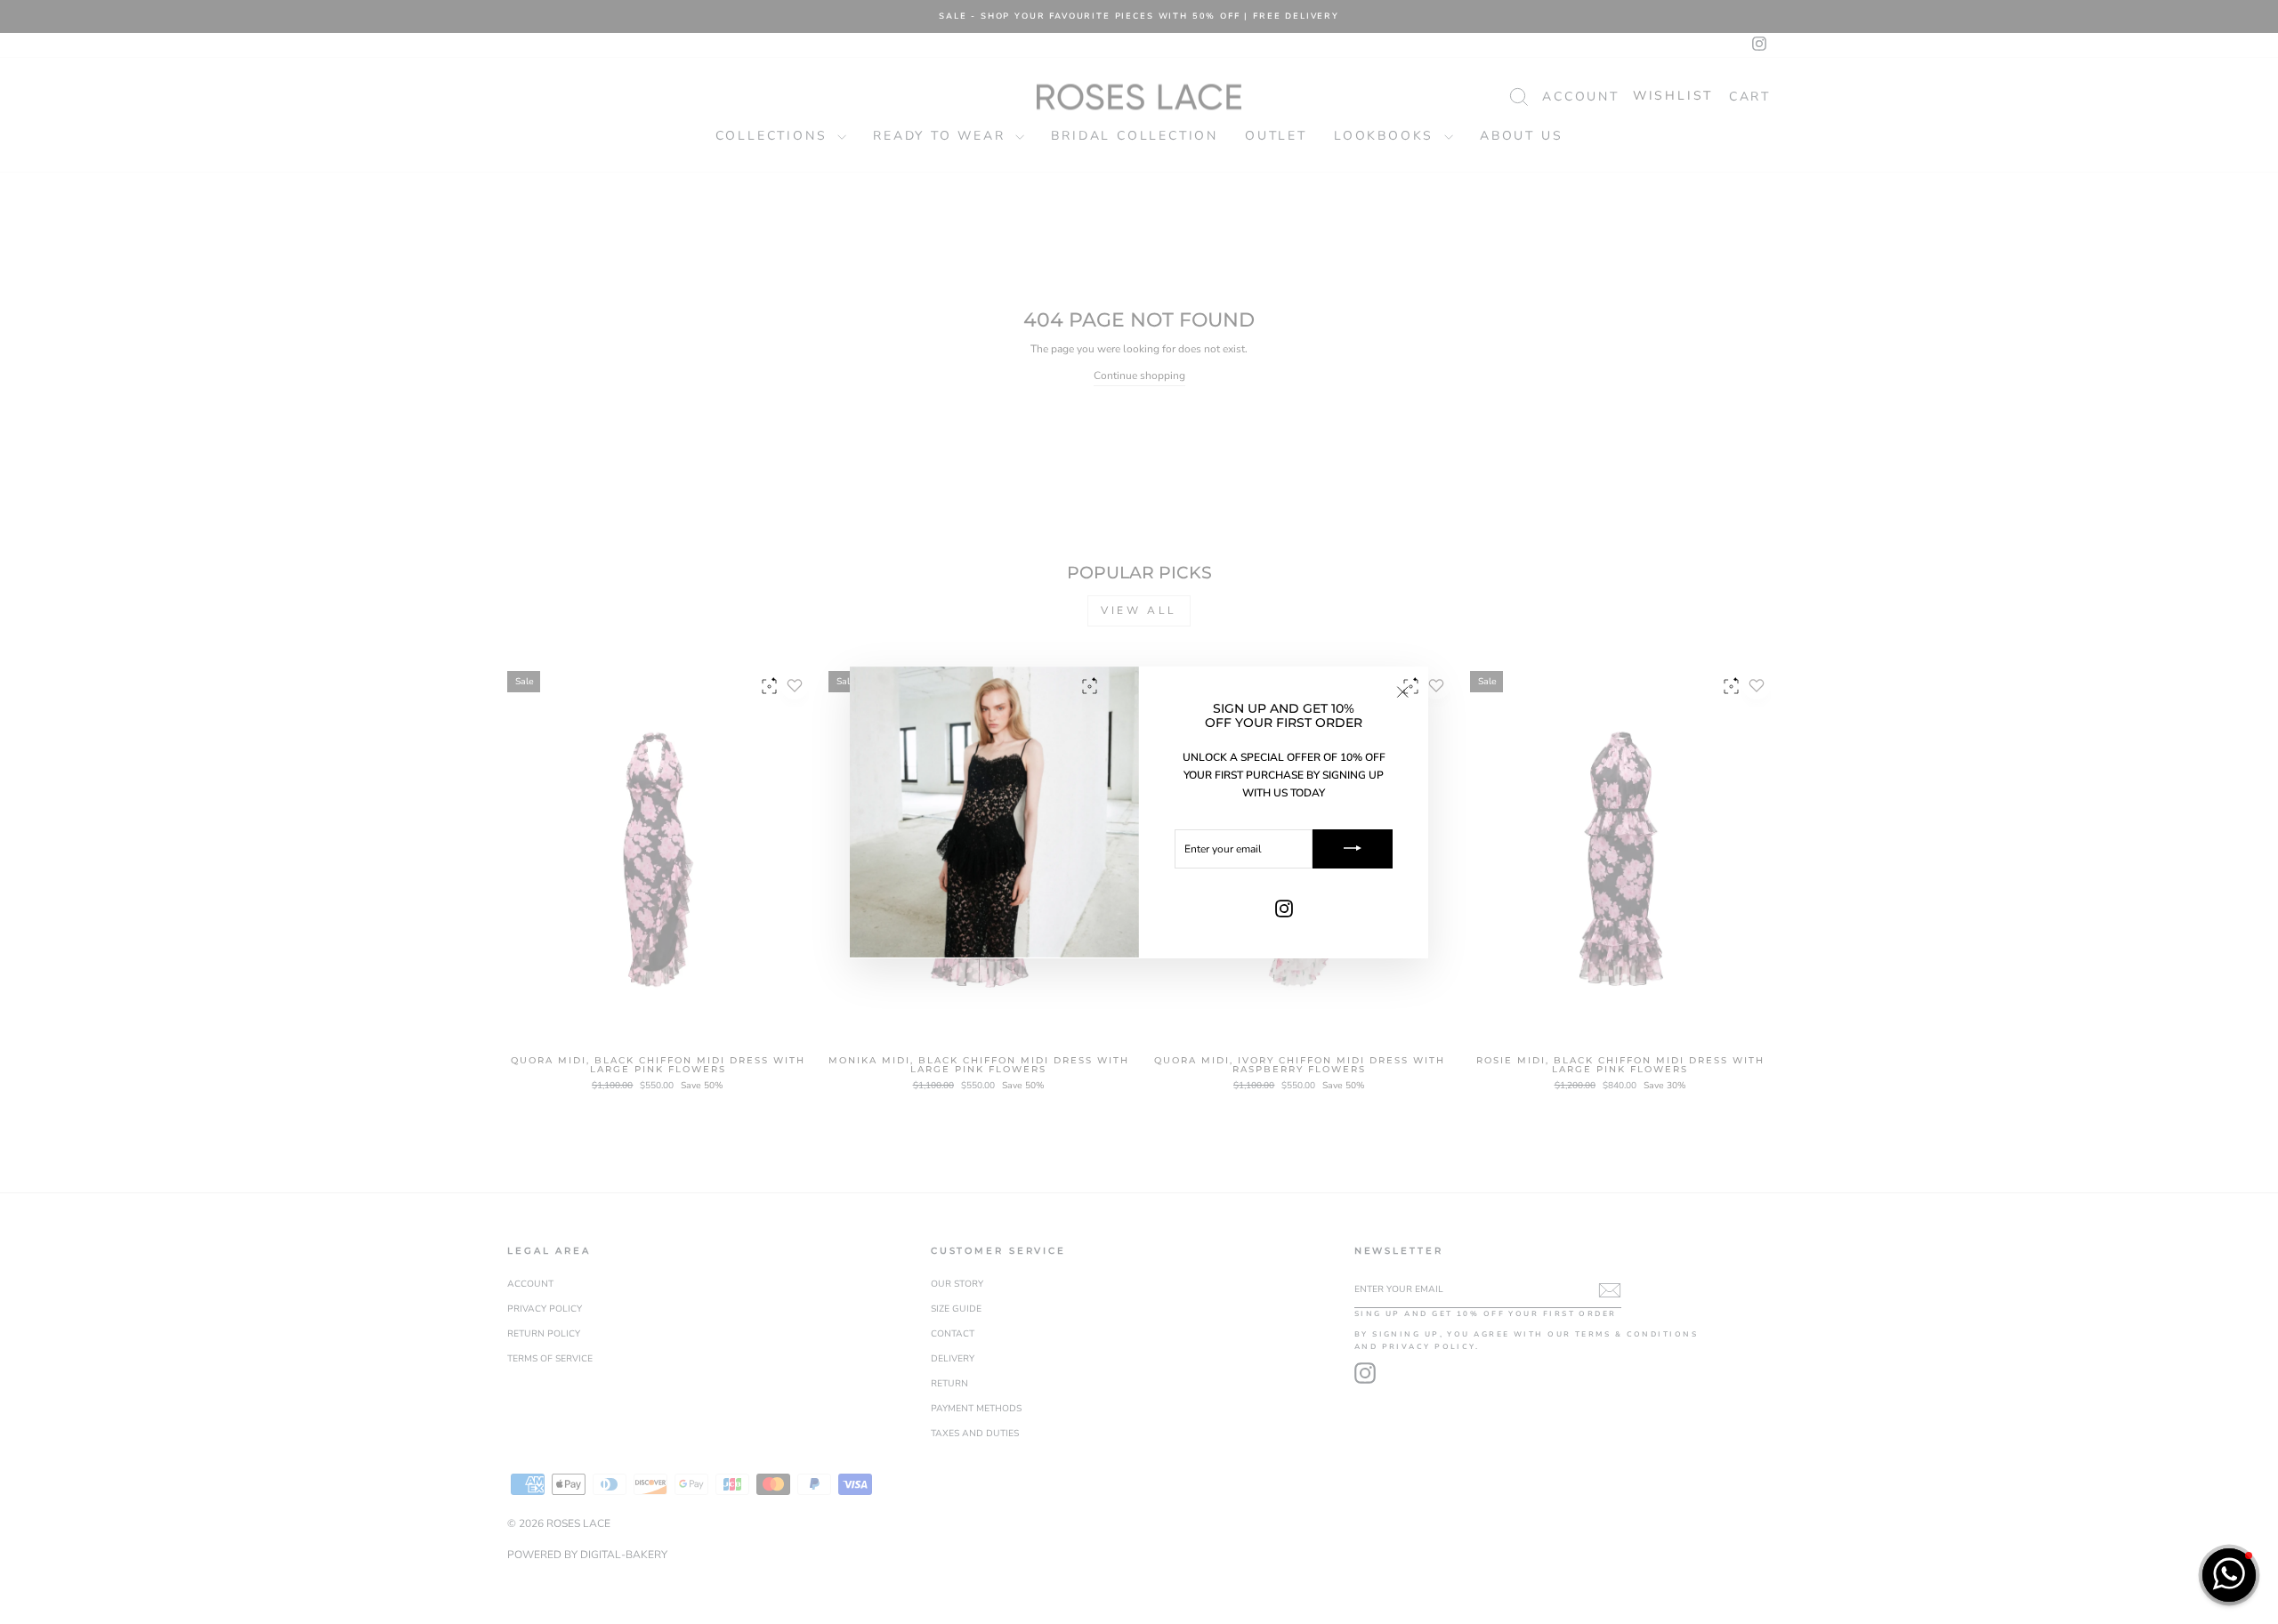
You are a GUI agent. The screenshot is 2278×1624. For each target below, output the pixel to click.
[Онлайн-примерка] (769, 694)
